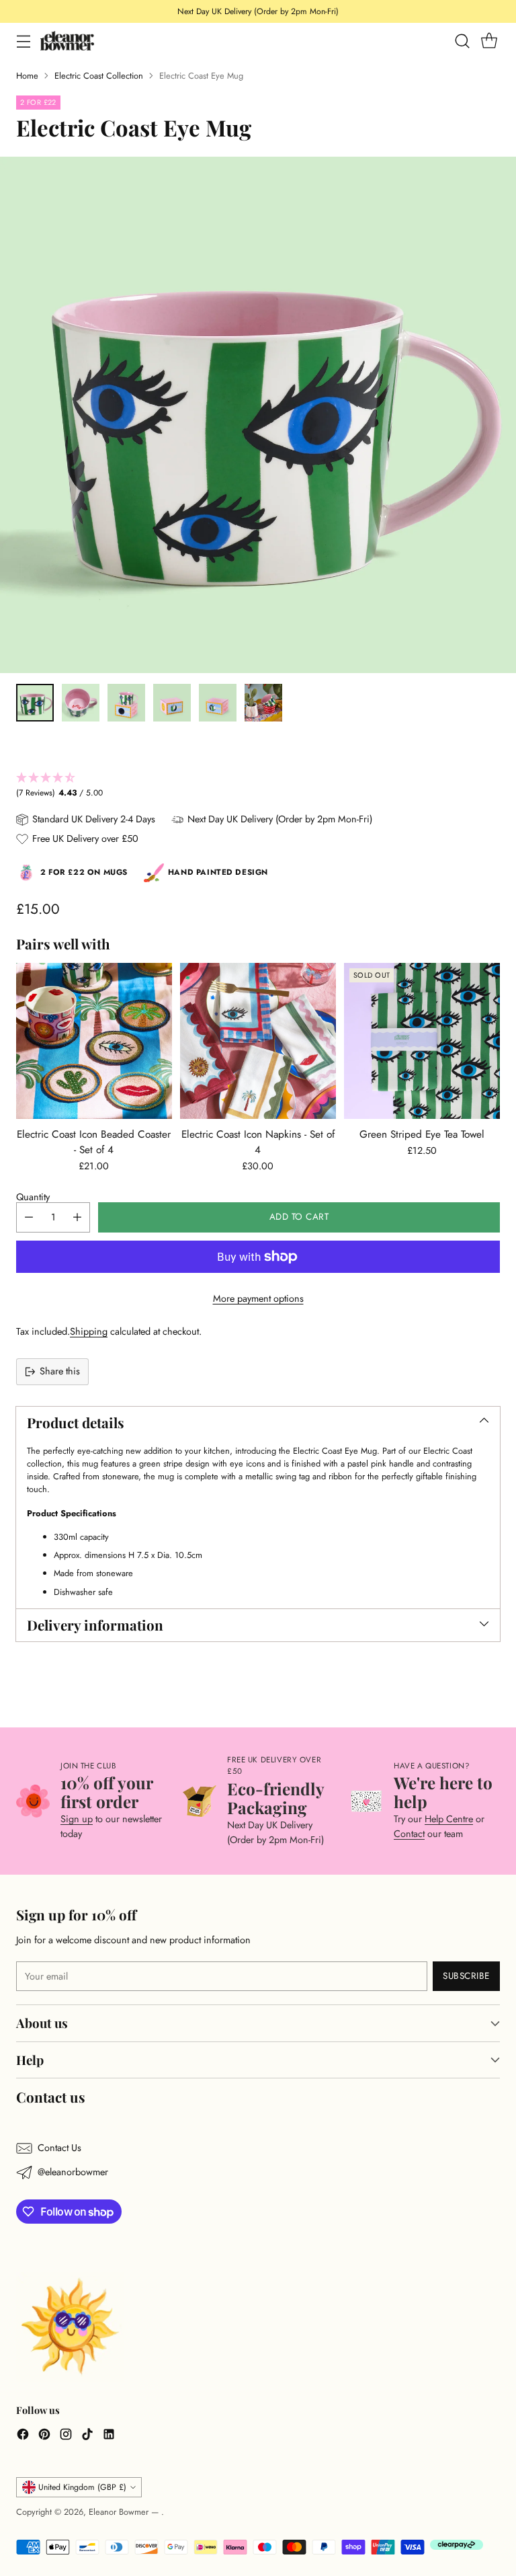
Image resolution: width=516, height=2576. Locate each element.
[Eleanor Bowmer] (67, 41)
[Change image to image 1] (35, 703)
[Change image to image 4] (172, 703)
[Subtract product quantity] (29, 1217)
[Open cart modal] (489, 41)
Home (27, 76)
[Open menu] (23, 41)
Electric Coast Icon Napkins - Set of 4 (258, 1142)
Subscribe (466, 1976)
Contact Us (59, 2148)
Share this (60, 1371)
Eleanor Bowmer (120, 2512)
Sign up (77, 1819)
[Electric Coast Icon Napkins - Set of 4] (258, 1041)
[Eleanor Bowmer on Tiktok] (87, 2436)
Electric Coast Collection (99, 76)
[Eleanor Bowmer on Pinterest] (44, 2436)
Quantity (33, 1197)
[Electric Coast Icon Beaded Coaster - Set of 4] (94, 1041)
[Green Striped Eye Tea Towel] (422, 1041)
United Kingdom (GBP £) (82, 2487)
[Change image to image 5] (218, 703)
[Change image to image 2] (81, 703)
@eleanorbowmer (73, 2172)
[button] (258, 786)
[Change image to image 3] (126, 703)
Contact (409, 1834)
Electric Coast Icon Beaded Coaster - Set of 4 (94, 1142)
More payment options (258, 1298)
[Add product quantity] (77, 1217)
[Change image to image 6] (263, 703)
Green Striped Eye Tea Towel (422, 1134)
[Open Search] (462, 41)
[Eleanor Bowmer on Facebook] (23, 2436)
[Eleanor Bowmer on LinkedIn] (109, 2436)
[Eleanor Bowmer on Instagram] (66, 2436)
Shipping (89, 1331)
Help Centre (449, 1819)
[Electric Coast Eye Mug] (258, 415)
